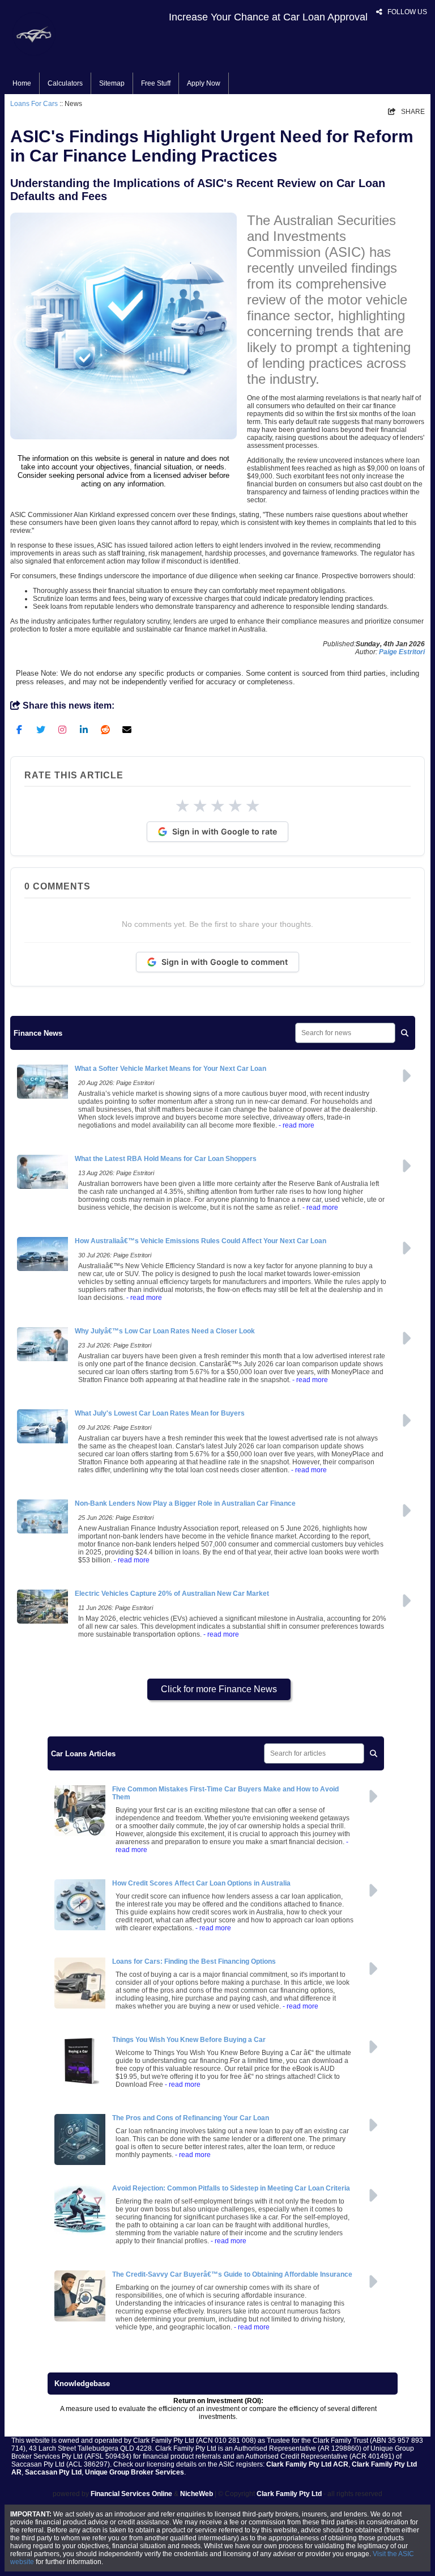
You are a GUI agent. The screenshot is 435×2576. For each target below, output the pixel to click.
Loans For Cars (34, 104)
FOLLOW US (402, 12)
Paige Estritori (402, 652)
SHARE (406, 112)
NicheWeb (197, 2494)
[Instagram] (62, 729)
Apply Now (204, 83)
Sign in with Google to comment (225, 962)
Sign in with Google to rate (225, 831)
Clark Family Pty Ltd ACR (307, 2464)
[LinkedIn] (84, 729)
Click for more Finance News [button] (219, 1689)
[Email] (127, 729)
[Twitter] (41, 729)
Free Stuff (156, 83)
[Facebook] (19, 729)
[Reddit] (105, 729)
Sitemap (112, 83)
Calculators (65, 83)
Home (22, 83)
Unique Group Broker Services (135, 2472)
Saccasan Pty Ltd (53, 2472)
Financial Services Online (131, 2494)
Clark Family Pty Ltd (289, 2494)
